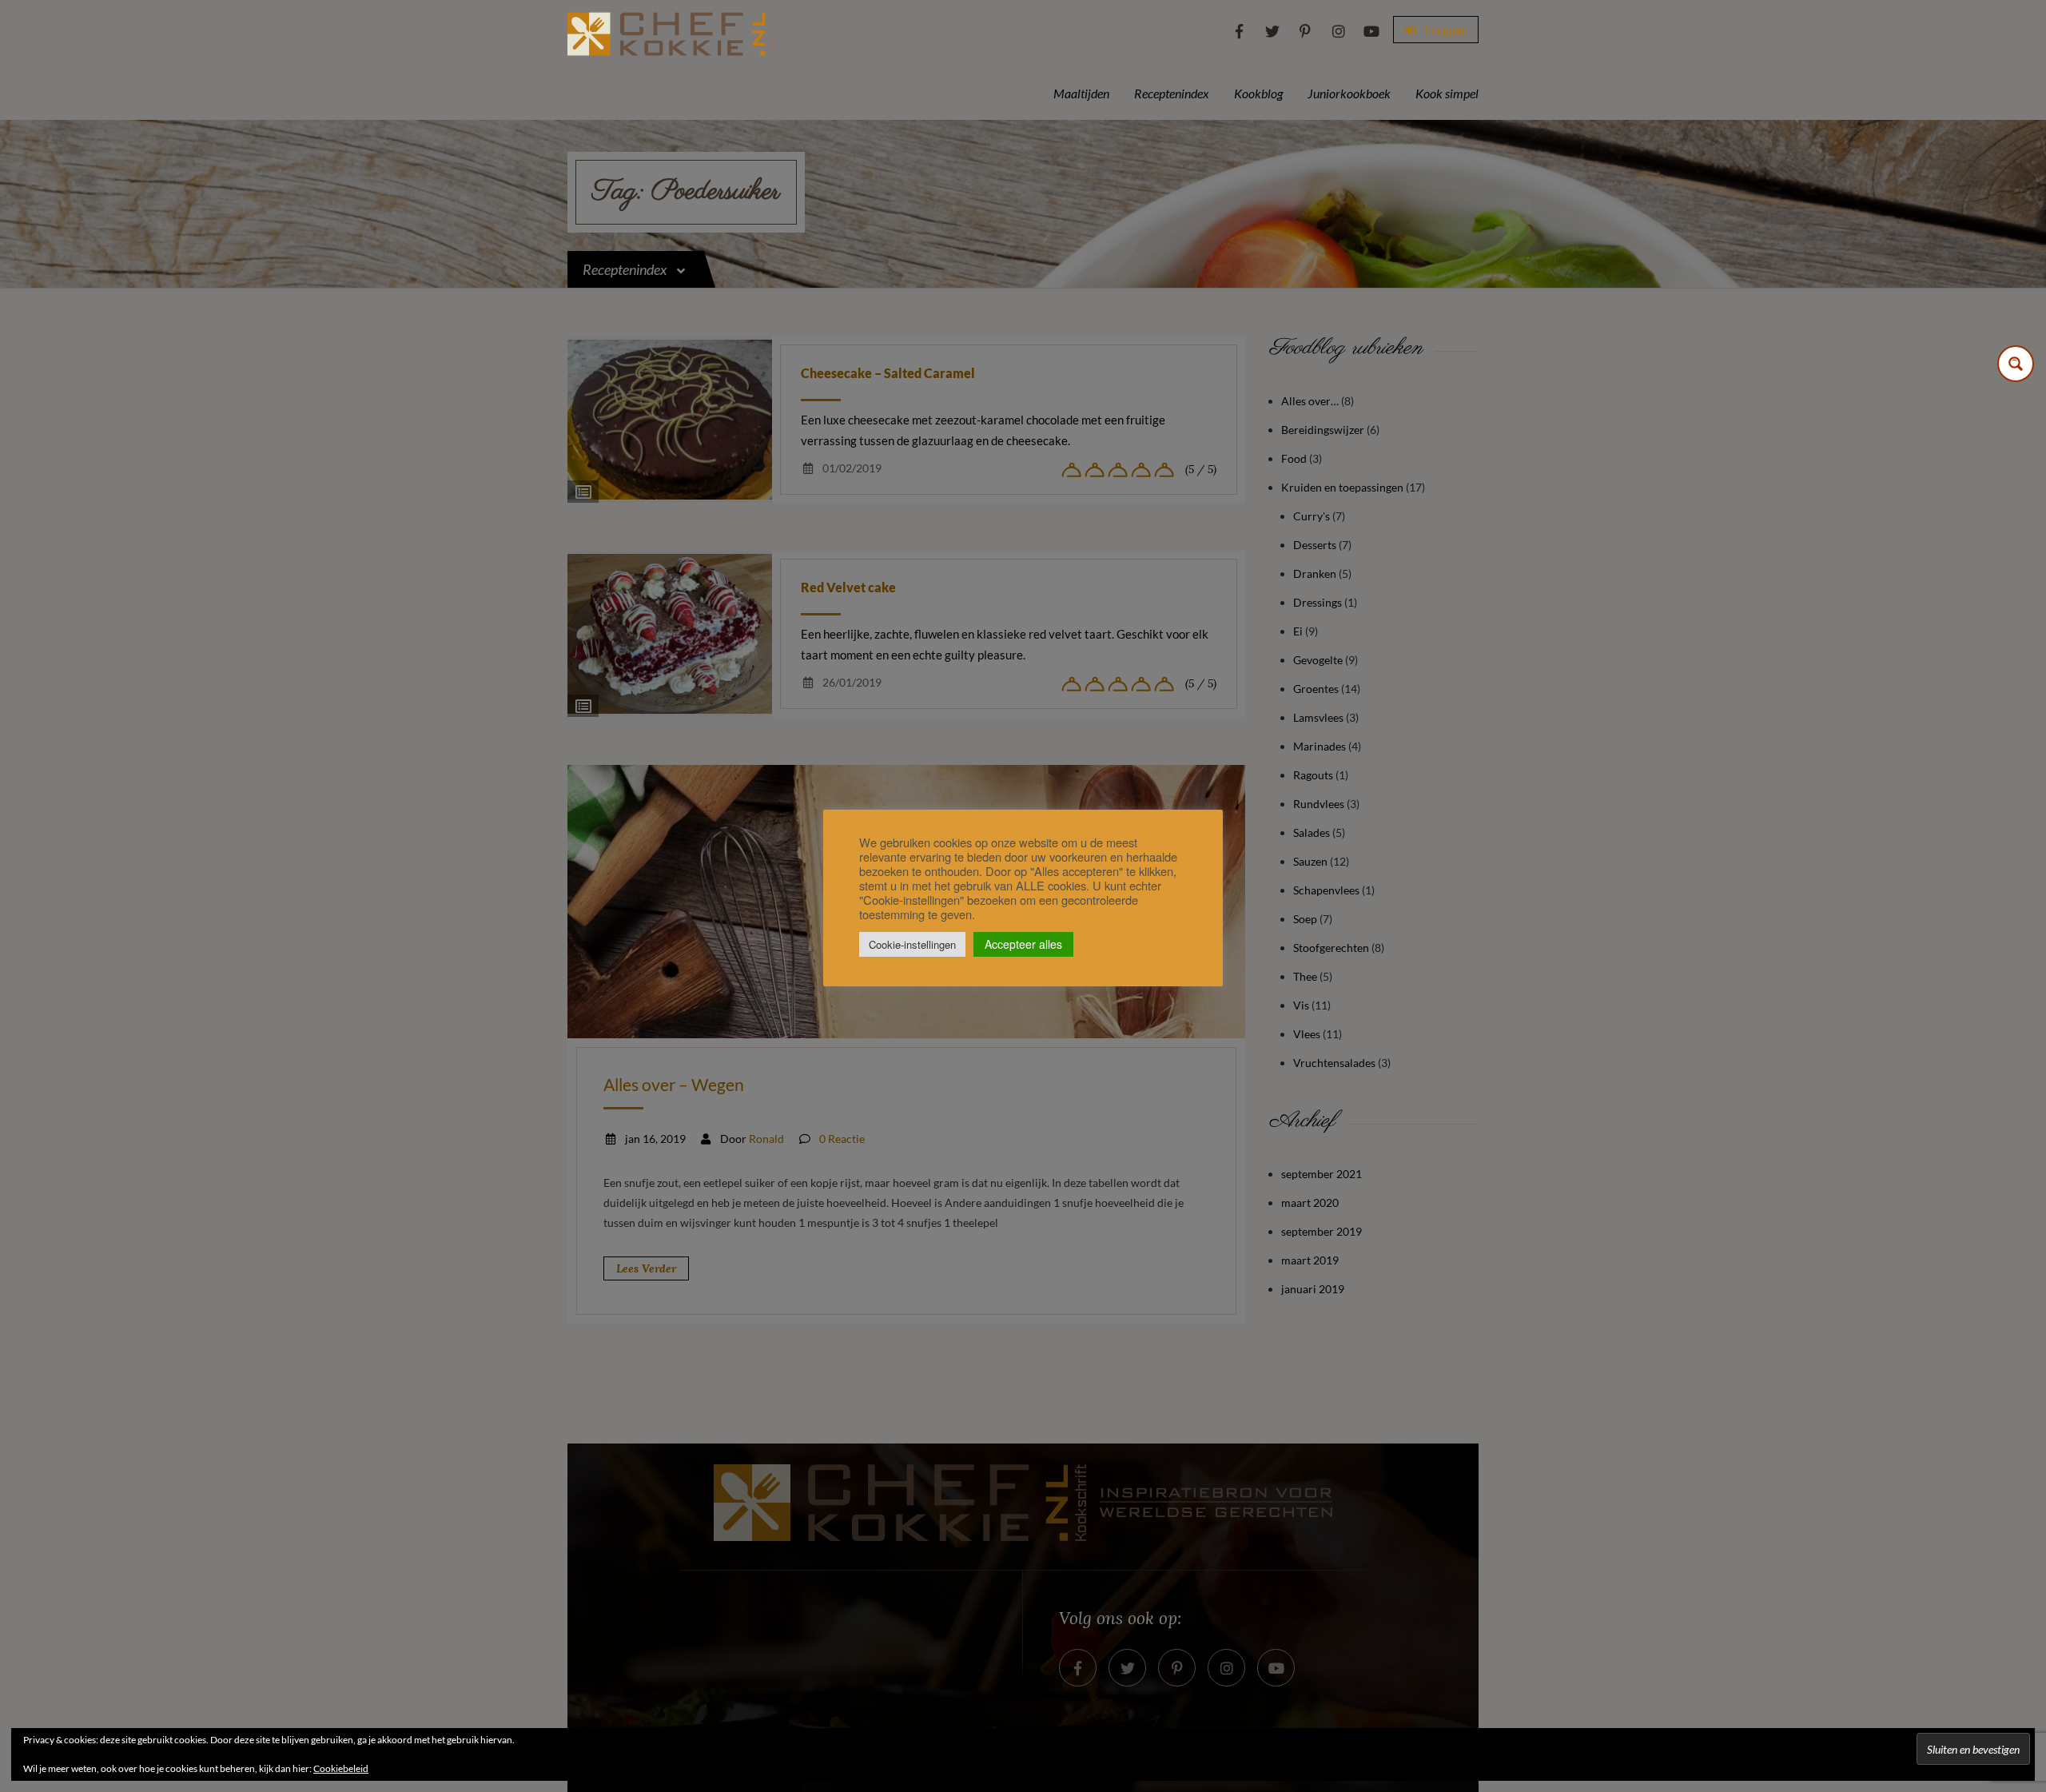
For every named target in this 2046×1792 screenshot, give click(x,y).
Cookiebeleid (341, 1768)
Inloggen (1445, 30)
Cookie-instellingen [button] (912, 944)
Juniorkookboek (1349, 93)
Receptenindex (1172, 93)
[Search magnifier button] (2016, 364)
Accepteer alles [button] (1023, 944)
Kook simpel (1447, 93)
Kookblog (1258, 93)
